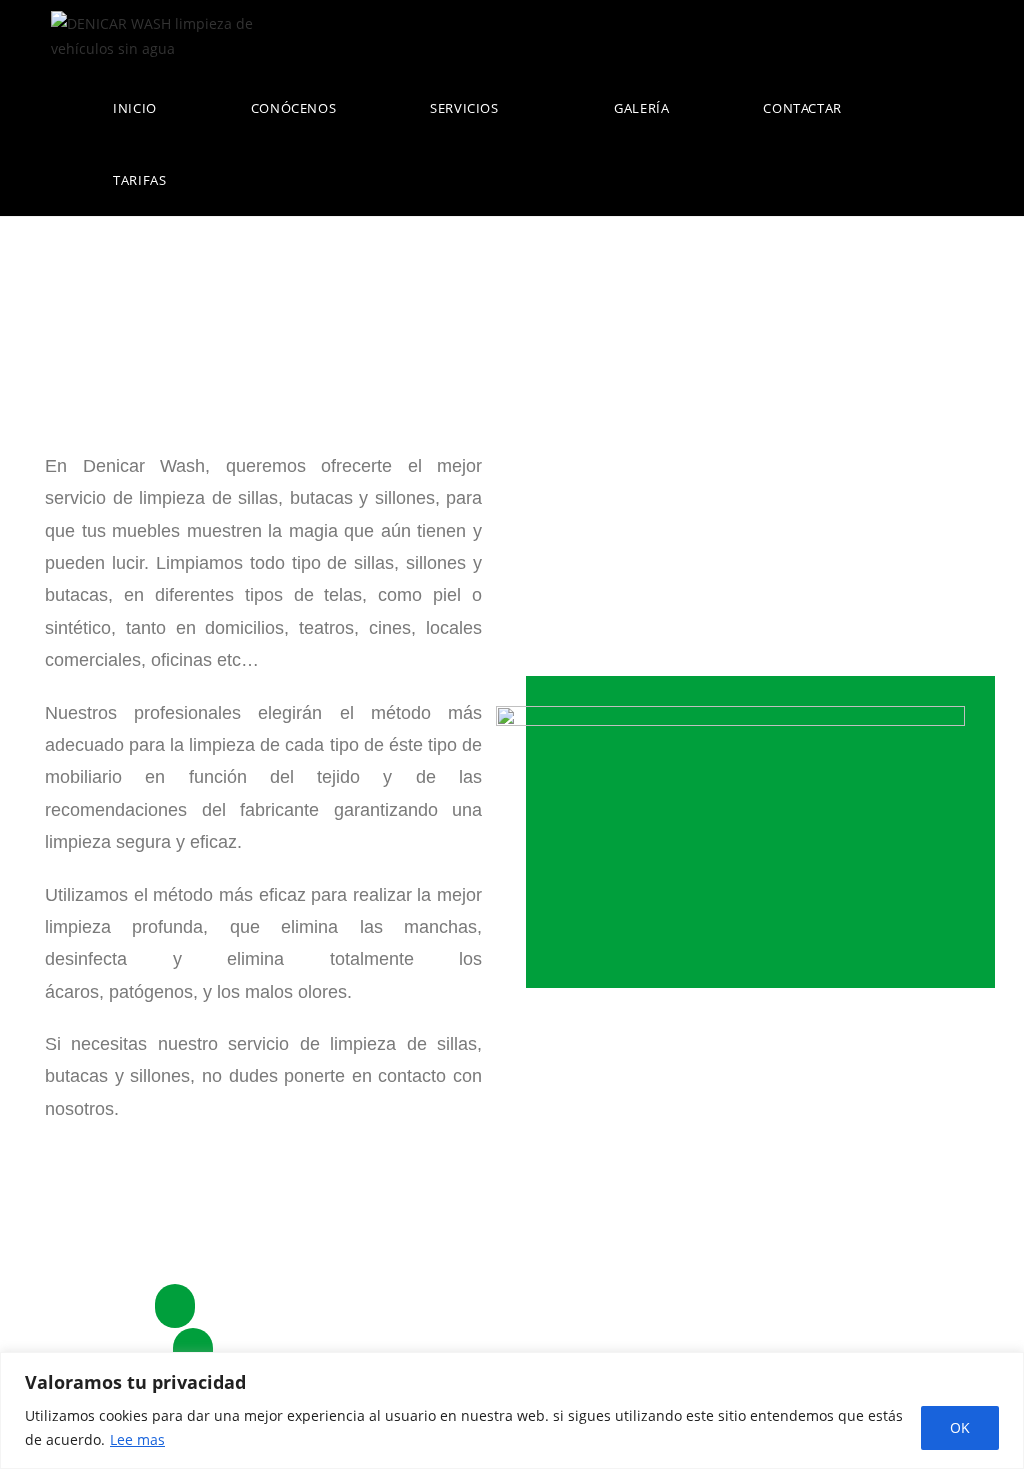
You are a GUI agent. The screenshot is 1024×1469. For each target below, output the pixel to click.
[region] (512, 1410)
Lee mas (137, 1439)
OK (960, 1427)
